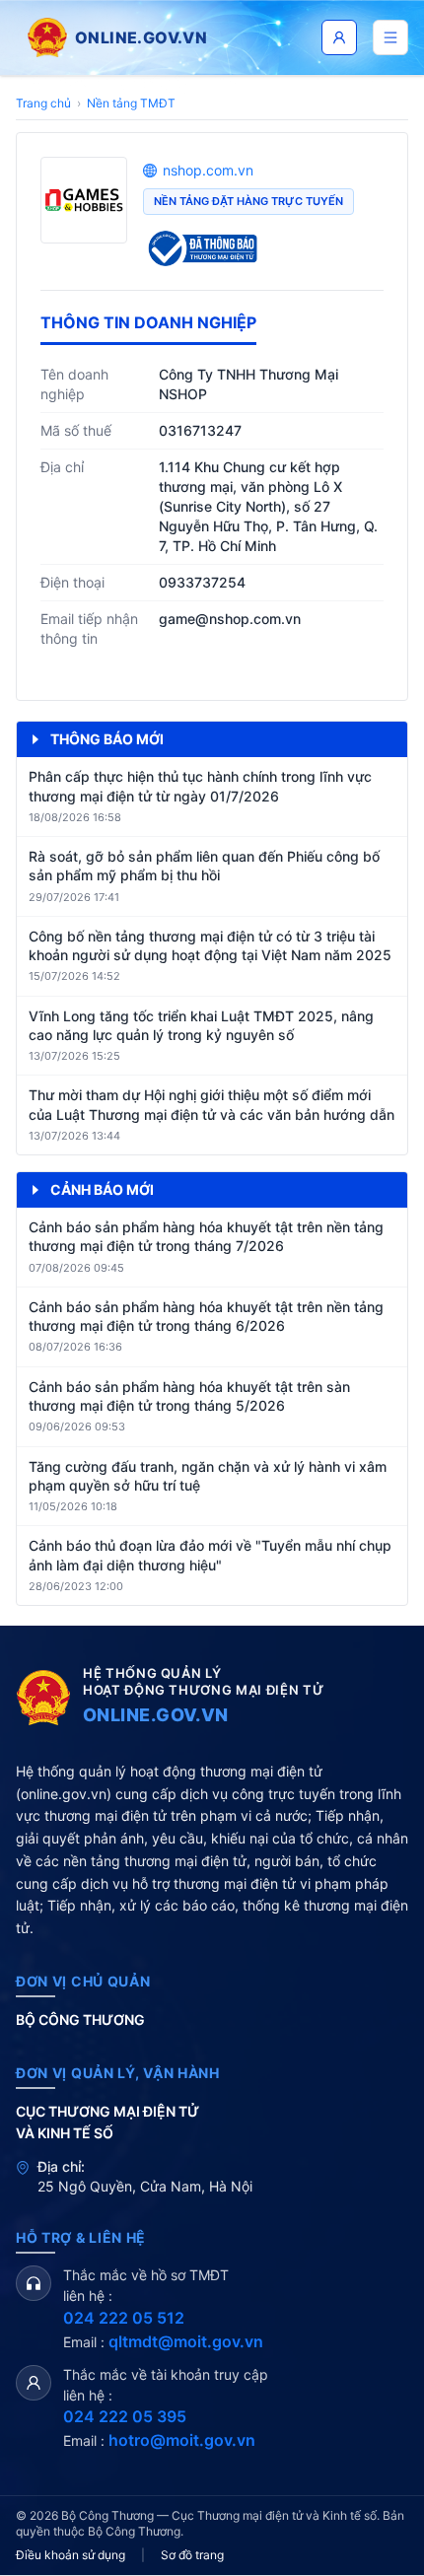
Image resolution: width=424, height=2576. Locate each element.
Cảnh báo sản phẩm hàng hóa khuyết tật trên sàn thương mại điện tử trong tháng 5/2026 (189, 1396)
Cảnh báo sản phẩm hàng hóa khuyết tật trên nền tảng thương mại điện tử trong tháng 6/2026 (206, 1316)
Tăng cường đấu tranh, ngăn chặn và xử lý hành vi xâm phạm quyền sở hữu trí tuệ (208, 1476)
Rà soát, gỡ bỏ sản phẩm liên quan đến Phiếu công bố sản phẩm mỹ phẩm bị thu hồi (204, 866)
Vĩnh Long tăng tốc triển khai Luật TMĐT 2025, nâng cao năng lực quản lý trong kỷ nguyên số (201, 1025)
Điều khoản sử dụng (71, 2555)
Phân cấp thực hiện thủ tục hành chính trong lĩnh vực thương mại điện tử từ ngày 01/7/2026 (200, 786)
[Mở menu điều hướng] (390, 37)
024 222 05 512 (124, 2318)
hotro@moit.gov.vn (182, 2440)
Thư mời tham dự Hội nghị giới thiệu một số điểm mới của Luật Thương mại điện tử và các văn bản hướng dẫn (212, 1104)
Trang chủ (43, 103)
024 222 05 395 (125, 2416)
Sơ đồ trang (192, 2555)
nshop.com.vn (208, 170)
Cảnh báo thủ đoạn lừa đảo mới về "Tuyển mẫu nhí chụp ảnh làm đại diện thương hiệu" (210, 1555)
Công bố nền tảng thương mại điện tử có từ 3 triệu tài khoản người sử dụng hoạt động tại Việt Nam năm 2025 (210, 945)
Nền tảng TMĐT (131, 103)
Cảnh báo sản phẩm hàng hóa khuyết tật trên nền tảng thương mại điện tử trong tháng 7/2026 (206, 1236)
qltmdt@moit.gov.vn (186, 2341)
